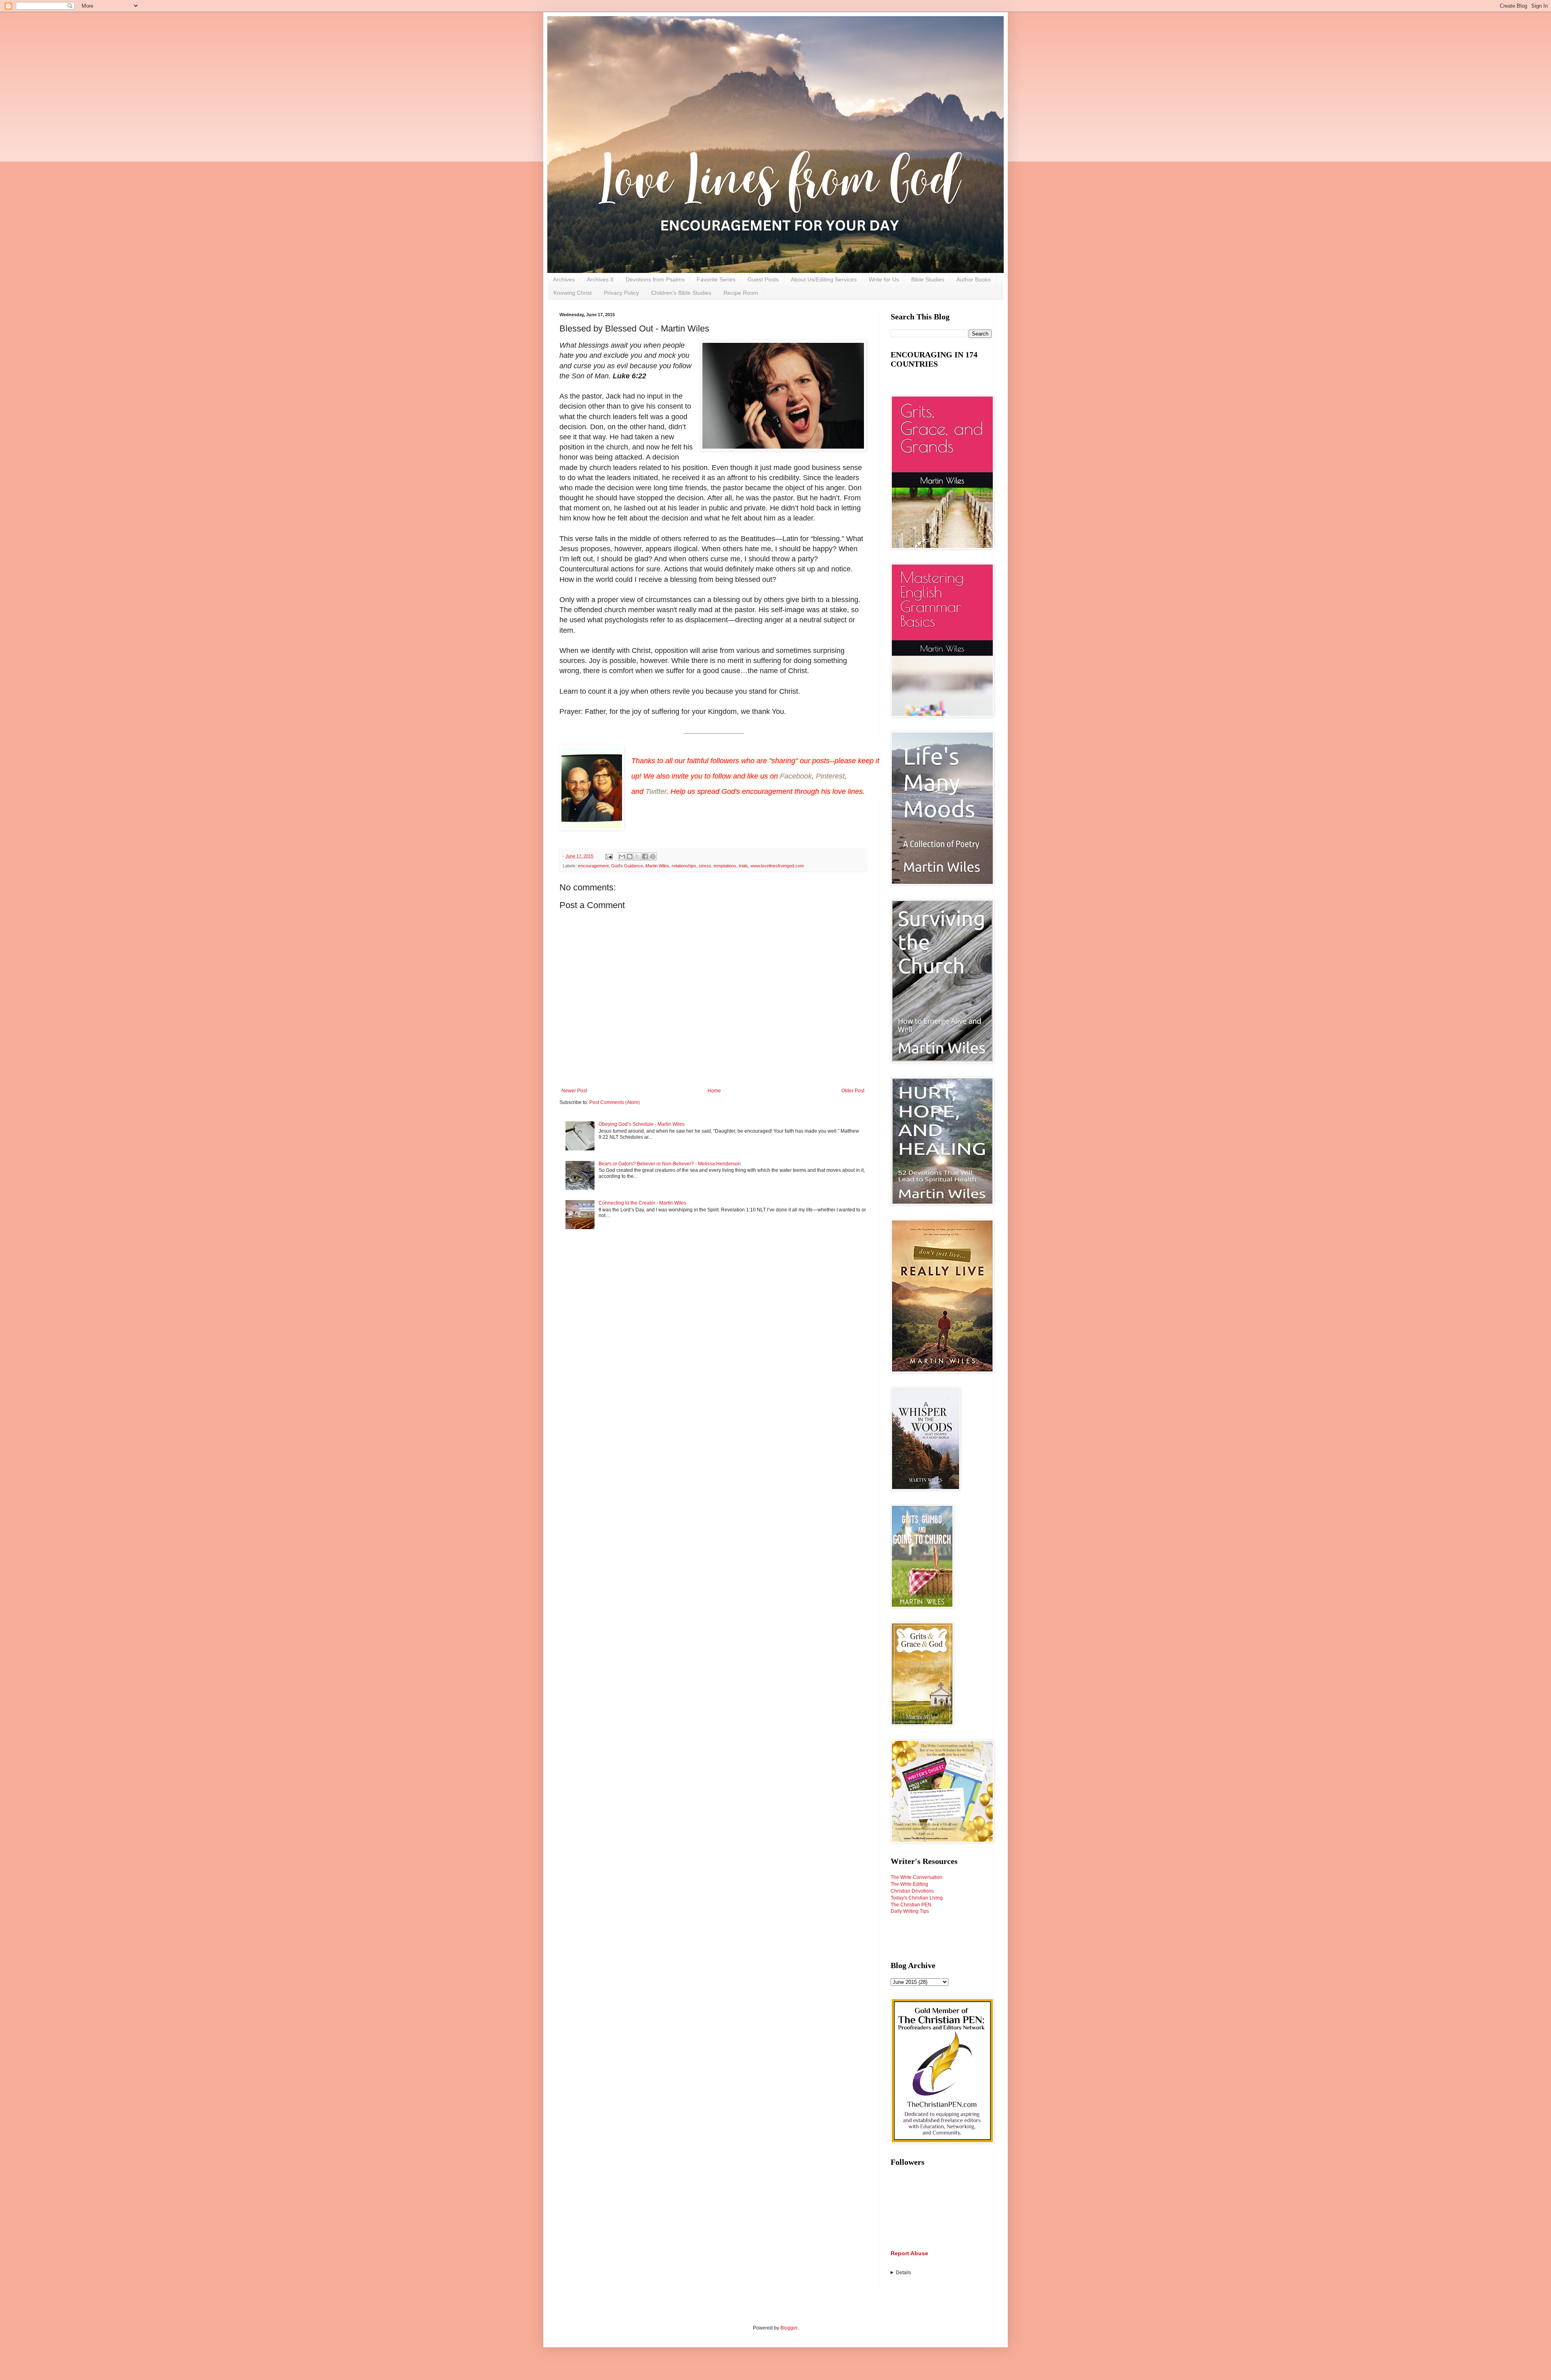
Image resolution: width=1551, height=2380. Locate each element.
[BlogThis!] (630, 856)
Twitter (656, 791)
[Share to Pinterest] (653, 856)
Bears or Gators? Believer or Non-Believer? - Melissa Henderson (670, 1164)
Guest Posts (763, 279)
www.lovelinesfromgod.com (777, 866)
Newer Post (574, 1091)
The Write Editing (909, 1884)
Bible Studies (928, 279)
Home (714, 1091)
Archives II (600, 279)
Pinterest (830, 776)
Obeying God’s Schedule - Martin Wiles (642, 1124)
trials (743, 866)
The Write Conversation (916, 1877)
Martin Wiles (657, 866)
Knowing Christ (573, 293)
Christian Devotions (912, 1891)
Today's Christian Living (917, 1898)
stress (705, 866)
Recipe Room (741, 293)
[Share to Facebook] (645, 856)
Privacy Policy (621, 293)
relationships (684, 866)
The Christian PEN (911, 1905)
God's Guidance (627, 866)
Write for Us (884, 279)
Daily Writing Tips (910, 1911)
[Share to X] (637, 856)
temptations (725, 866)
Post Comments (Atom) (615, 1102)
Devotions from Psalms (655, 279)
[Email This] (622, 856)
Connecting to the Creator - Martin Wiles (642, 1203)
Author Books (974, 279)
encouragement (593, 866)
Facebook (796, 776)
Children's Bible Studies (681, 293)
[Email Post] (609, 856)
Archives (564, 279)
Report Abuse (909, 2253)
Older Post (853, 1091)
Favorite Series (716, 279)
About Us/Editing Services (824, 279)
